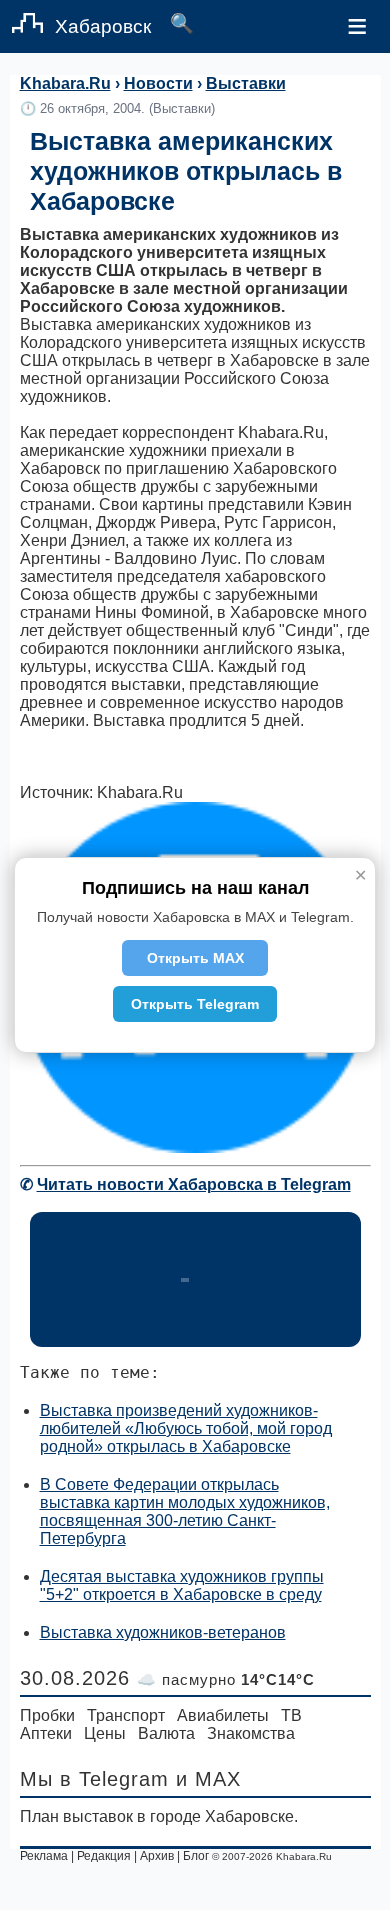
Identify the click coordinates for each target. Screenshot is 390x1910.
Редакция (104, 1856)
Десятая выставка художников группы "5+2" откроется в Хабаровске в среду (182, 1585)
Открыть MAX (195, 958)
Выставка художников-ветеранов (163, 1632)
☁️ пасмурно (226, 1679)
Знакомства (251, 1733)
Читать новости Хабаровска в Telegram (194, 1184)
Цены (105, 1733)
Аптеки (46, 1733)
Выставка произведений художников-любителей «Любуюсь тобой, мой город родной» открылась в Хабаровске (186, 1428)
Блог (196, 1856)
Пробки (47, 1715)
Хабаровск (103, 26)
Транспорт (126, 1715)
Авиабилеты (223, 1715)
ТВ (291, 1715)
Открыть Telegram (195, 1004)
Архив (157, 1856)
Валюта (166, 1733)
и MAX (208, 1779)
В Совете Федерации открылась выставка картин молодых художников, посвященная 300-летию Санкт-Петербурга (185, 1511)
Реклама (44, 1856)
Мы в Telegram (94, 1779)
